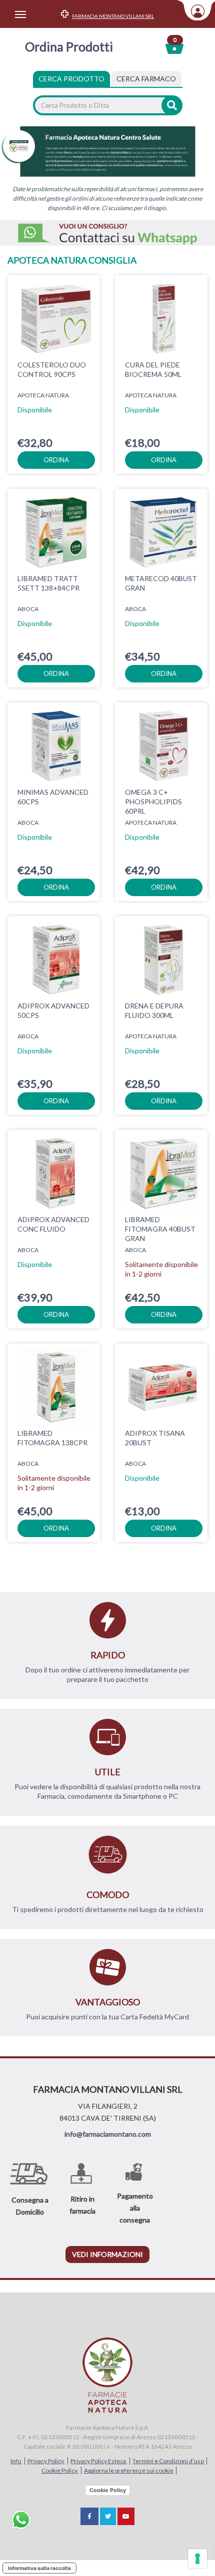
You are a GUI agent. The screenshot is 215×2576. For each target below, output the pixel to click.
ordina (56, 460)
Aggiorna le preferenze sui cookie (129, 2470)
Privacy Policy (46, 2461)
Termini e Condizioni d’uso (168, 2461)
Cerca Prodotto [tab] (71, 79)
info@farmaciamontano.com (108, 2134)
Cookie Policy (60, 2470)
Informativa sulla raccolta (39, 2568)
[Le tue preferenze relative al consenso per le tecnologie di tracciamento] (197, 2559)
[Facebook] (89, 2516)
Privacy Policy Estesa (99, 2461)
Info (16, 2461)
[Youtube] (126, 2516)
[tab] (146, 79)
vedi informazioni (107, 2254)
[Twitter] (108, 2516)
